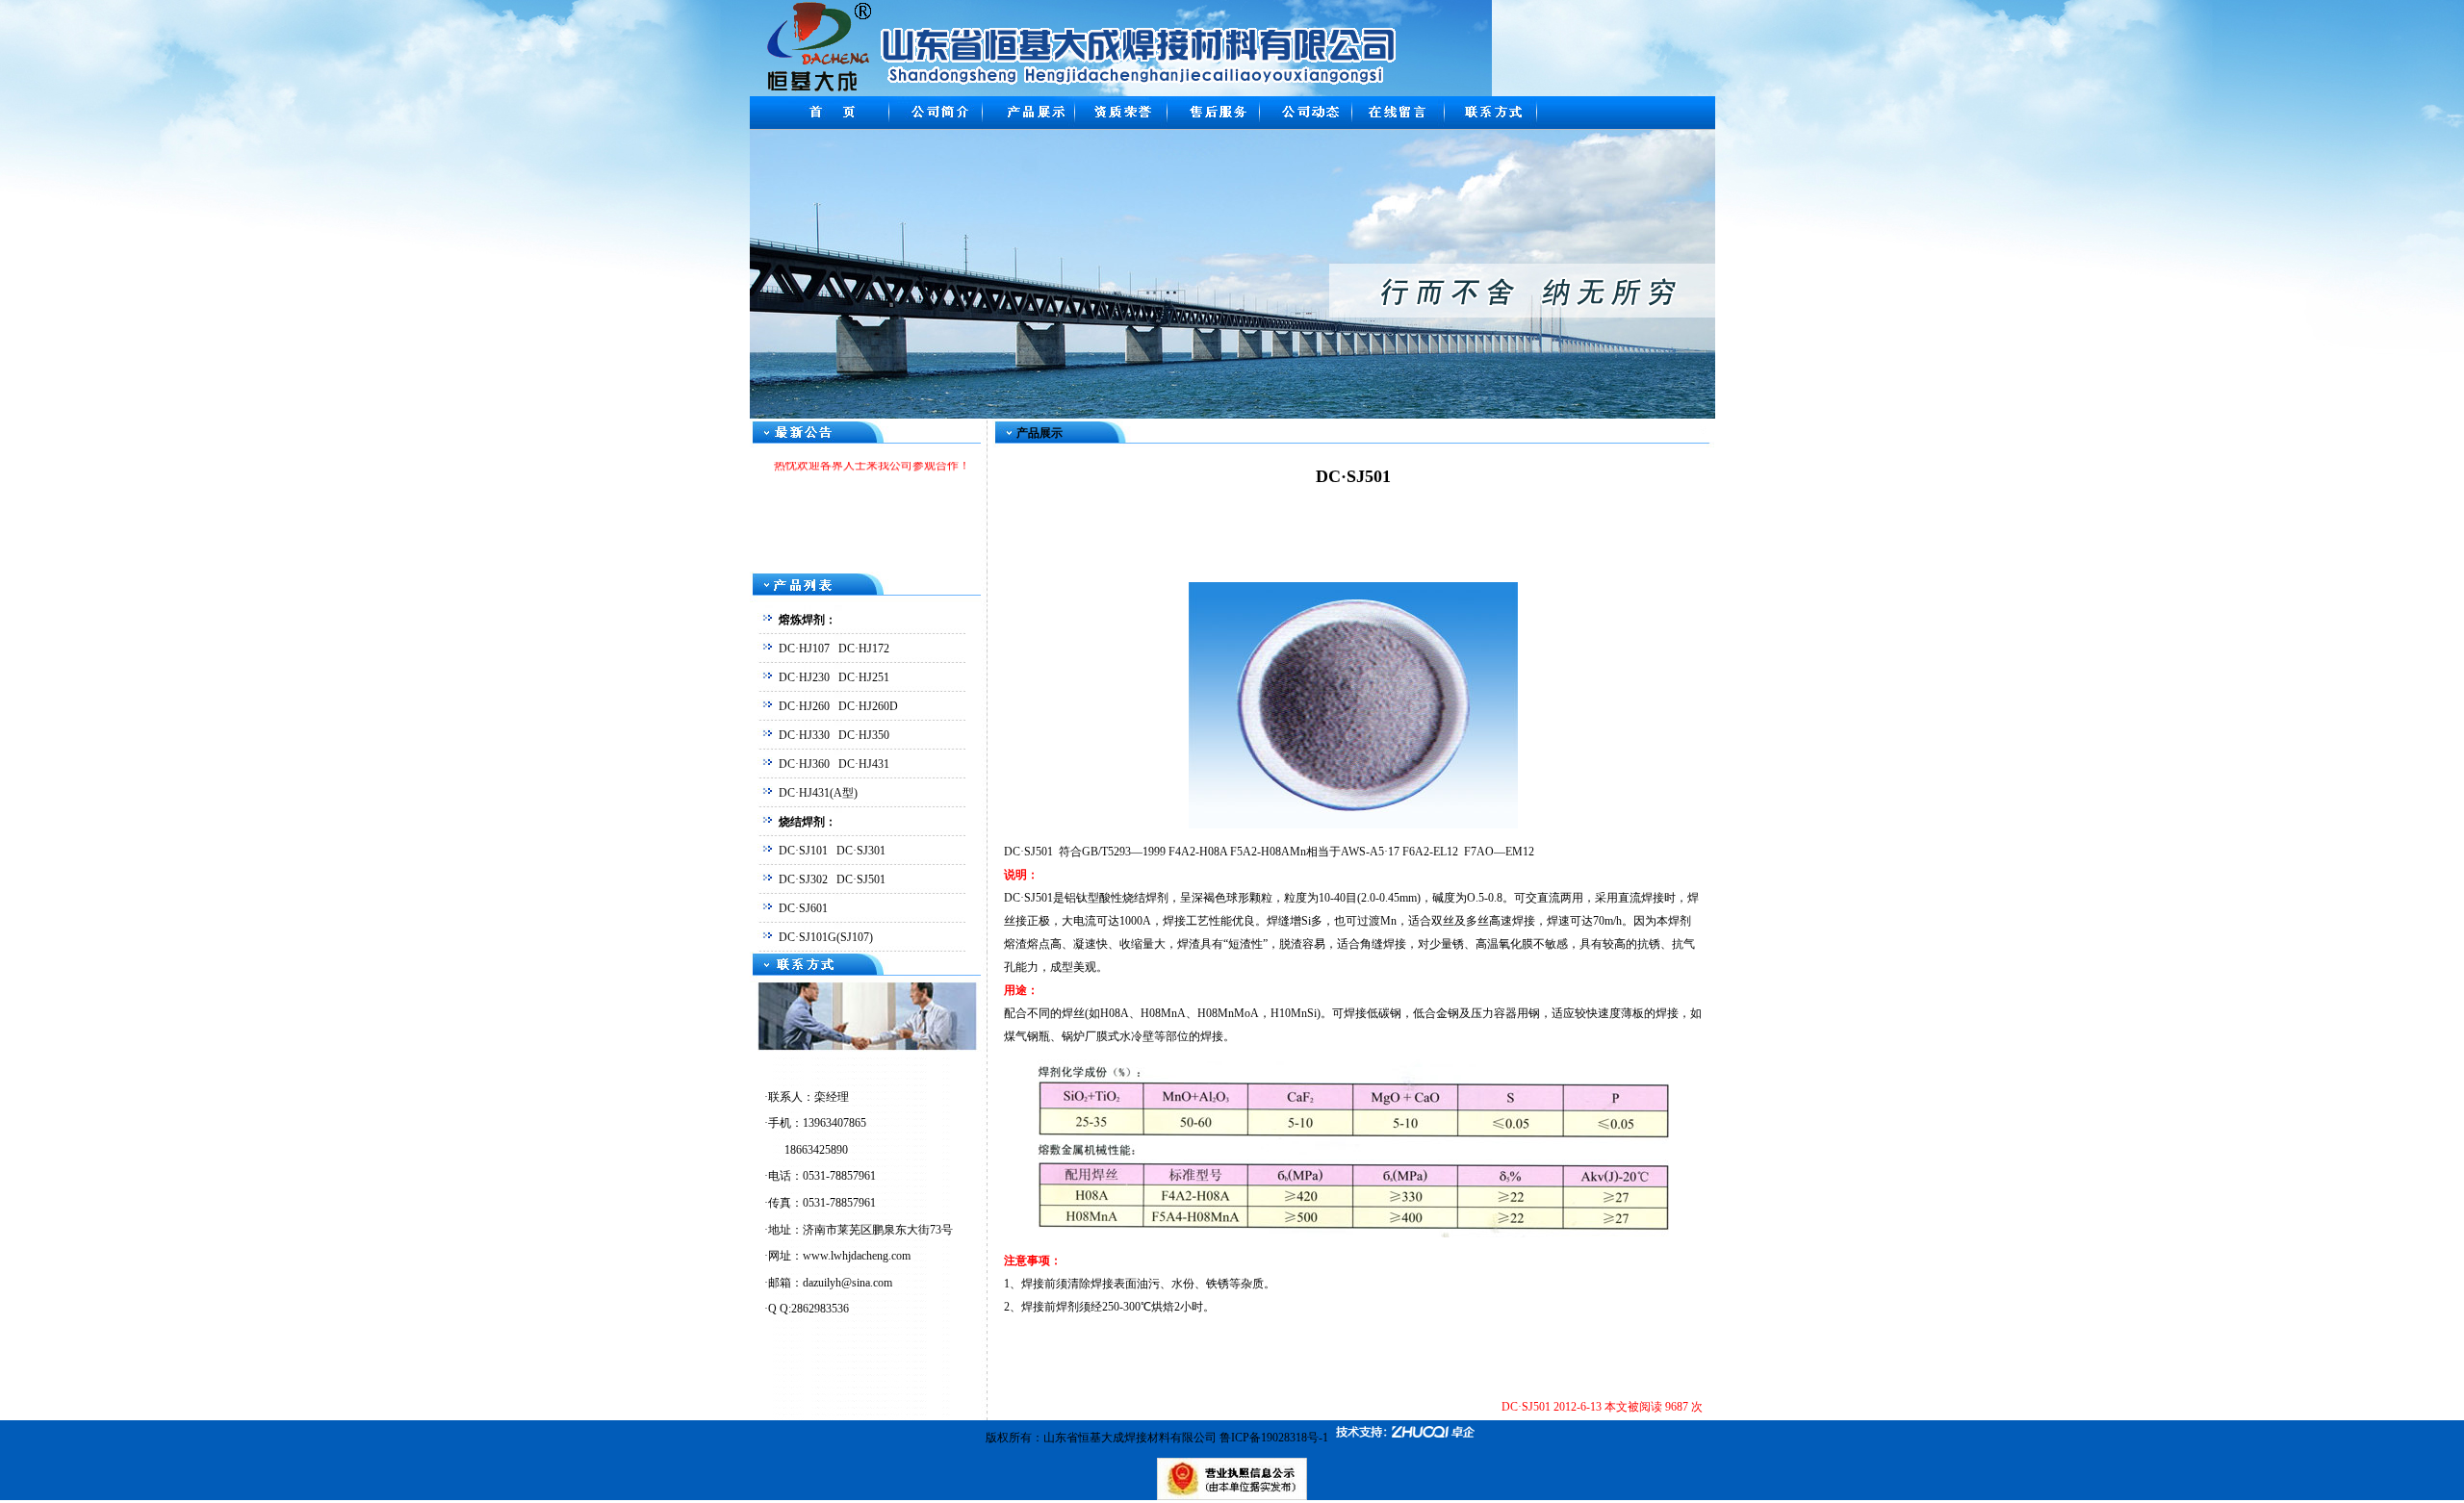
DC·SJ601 (803, 908)
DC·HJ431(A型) (818, 793)
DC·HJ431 (864, 764)
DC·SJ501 (861, 879)
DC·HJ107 (804, 649)
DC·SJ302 (803, 879)
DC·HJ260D (868, 706)
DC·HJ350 (864, 735)
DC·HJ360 (804, 764)
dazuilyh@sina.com (847, 1283)
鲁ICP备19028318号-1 (1274, 1438)
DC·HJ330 (804, 735)
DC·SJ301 (861, 851)
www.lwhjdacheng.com (857, 1256)
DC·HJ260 (804, 706)
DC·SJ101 (803, 851)
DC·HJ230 (804, 677)
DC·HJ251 (864, 677)
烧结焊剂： (808, 822)
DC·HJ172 (864, 649)
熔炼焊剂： (808, 620)
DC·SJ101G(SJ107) (826, 937)
